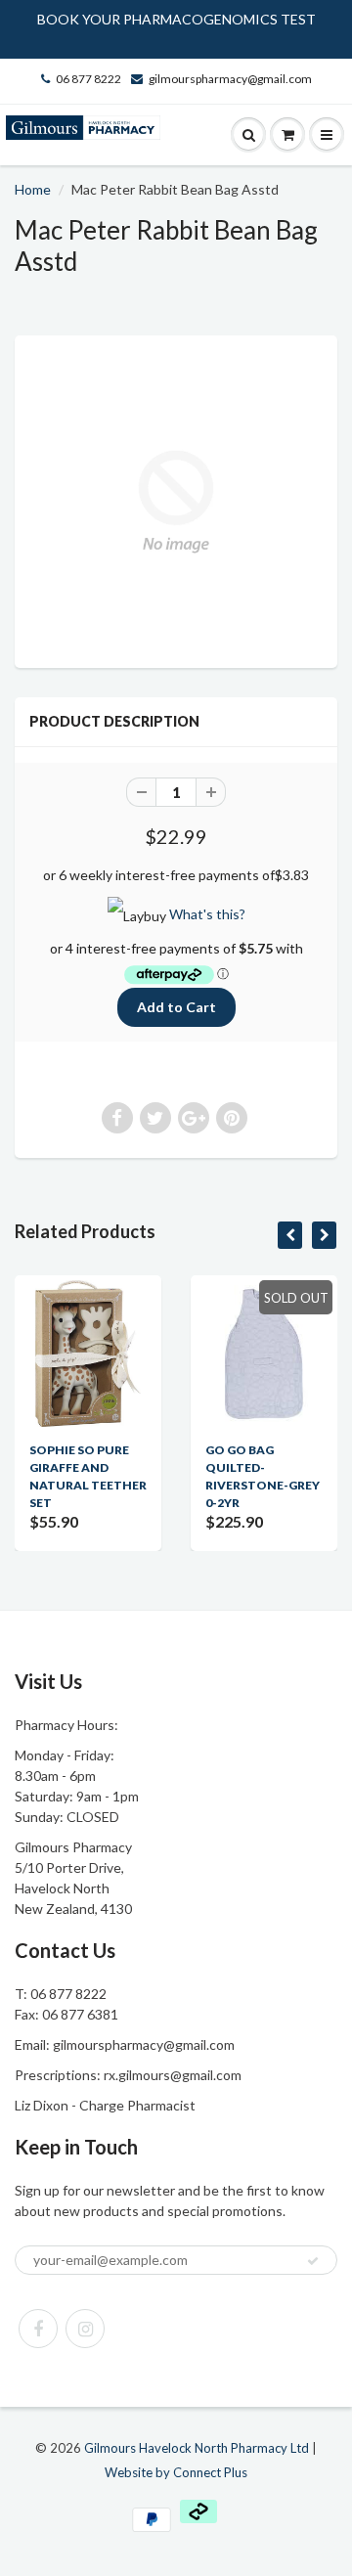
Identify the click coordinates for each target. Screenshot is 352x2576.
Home (33, 189)
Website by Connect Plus (176, 2472)
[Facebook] (38, 2329)
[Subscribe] (313, 2261)
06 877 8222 (88, 79)
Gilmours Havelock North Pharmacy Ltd (197, 2448)
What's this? (207, 914)
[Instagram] (85, 2329)
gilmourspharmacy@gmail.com (230, 79)
